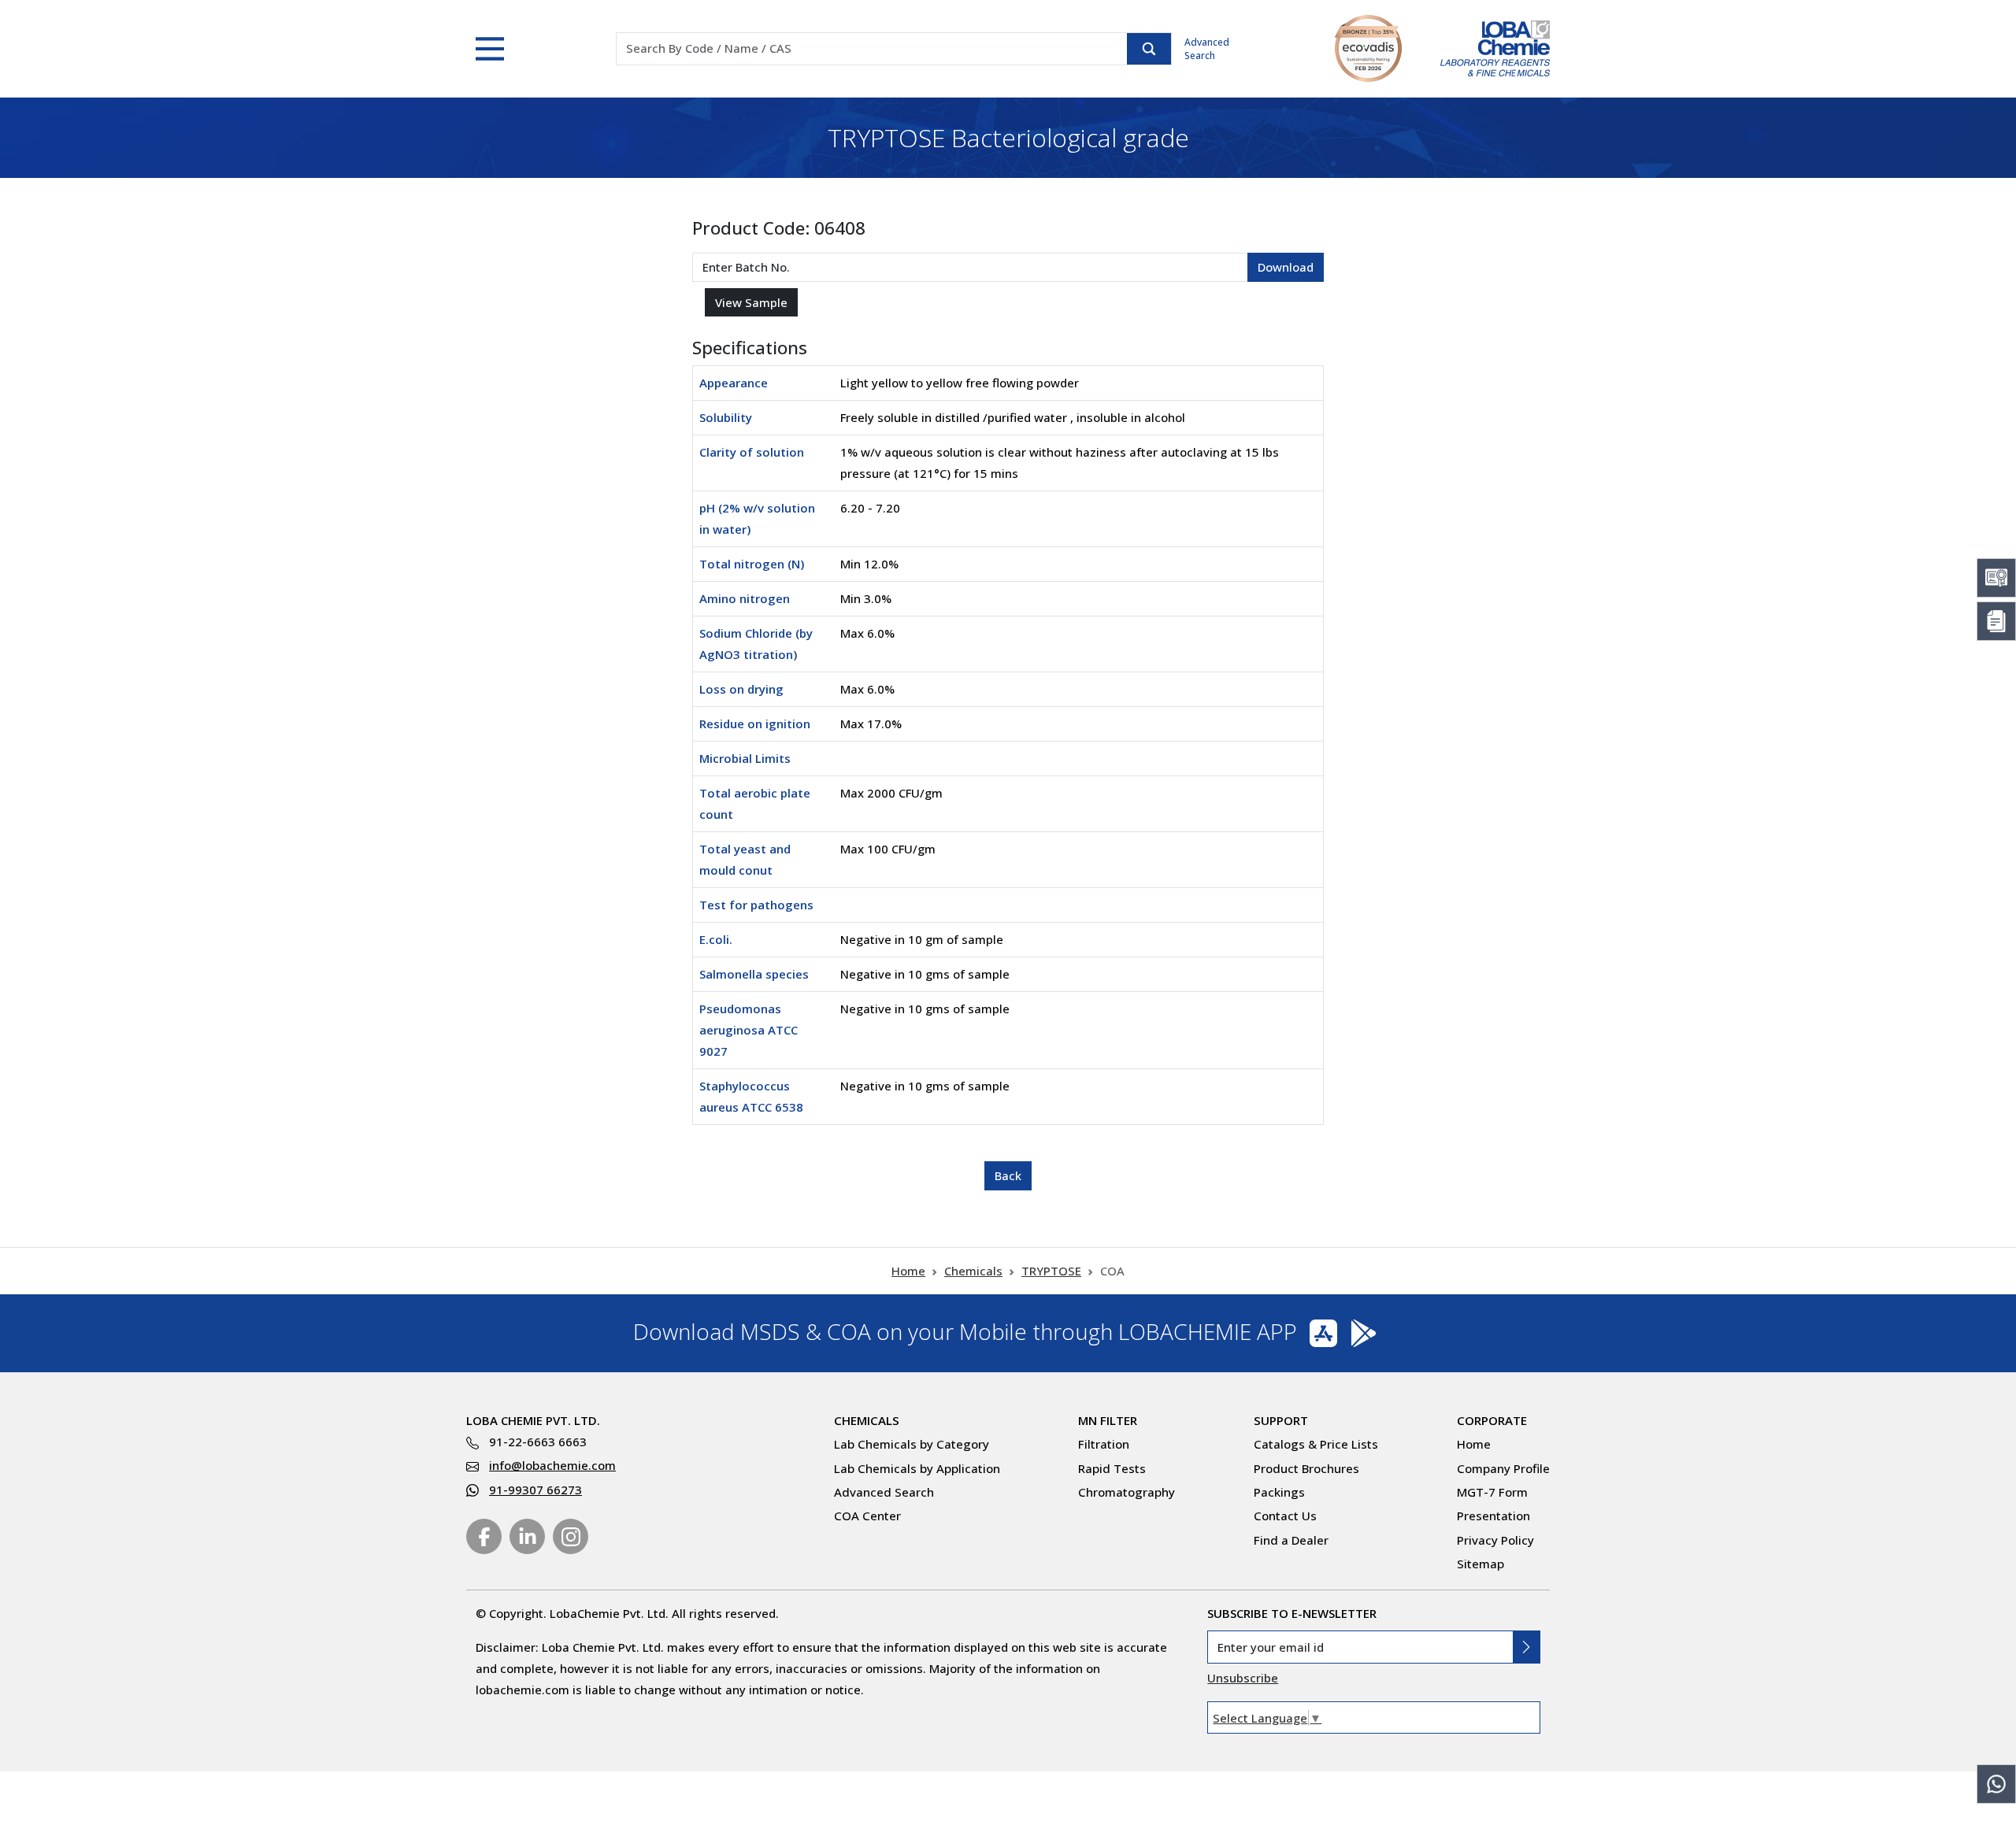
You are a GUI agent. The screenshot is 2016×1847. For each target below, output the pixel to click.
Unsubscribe (1243, 1678)
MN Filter (1108, 1420)
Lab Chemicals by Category (912, 1444)
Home (908, 1271)
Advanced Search (1207, 49)
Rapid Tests (1112, 1468)
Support (1281, 1420)
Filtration (1104, 1444)
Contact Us (1285, 1516)
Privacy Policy (1495, 1540)
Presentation (1493, 1516)
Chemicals (973, 1271)
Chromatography (1127, 1492)
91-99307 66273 (535, 1490)
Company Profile (1503, 1468)
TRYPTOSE (1051, 1271)
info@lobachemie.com (552, 1465)
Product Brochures (1306, 1468)
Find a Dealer (1291, 1540)
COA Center (867, 1516)
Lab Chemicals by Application (917, 1468)
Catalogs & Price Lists (1316, 1444)
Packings (1279, 1492)
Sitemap (1480, 1564)
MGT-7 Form (1492, 1492)
